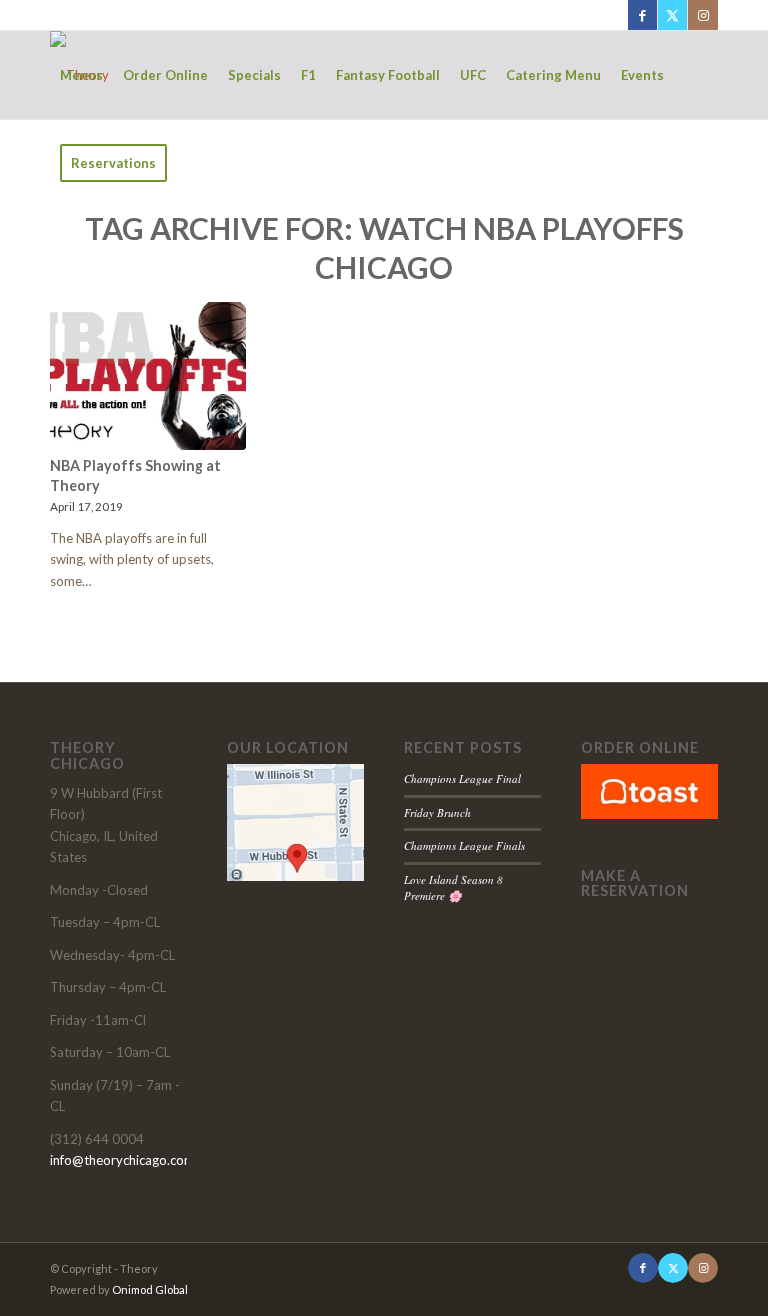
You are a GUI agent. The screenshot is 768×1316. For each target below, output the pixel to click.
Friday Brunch (437, 812)
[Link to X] (672, 15)
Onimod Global (150, 1289)
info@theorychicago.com (122, 1160)
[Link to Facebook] (642, 15)
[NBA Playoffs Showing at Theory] (148, 376)
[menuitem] (81, 75)
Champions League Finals (464, 845)
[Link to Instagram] (703, 15)
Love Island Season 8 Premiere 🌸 (453, 888)
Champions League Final (462, 778)
